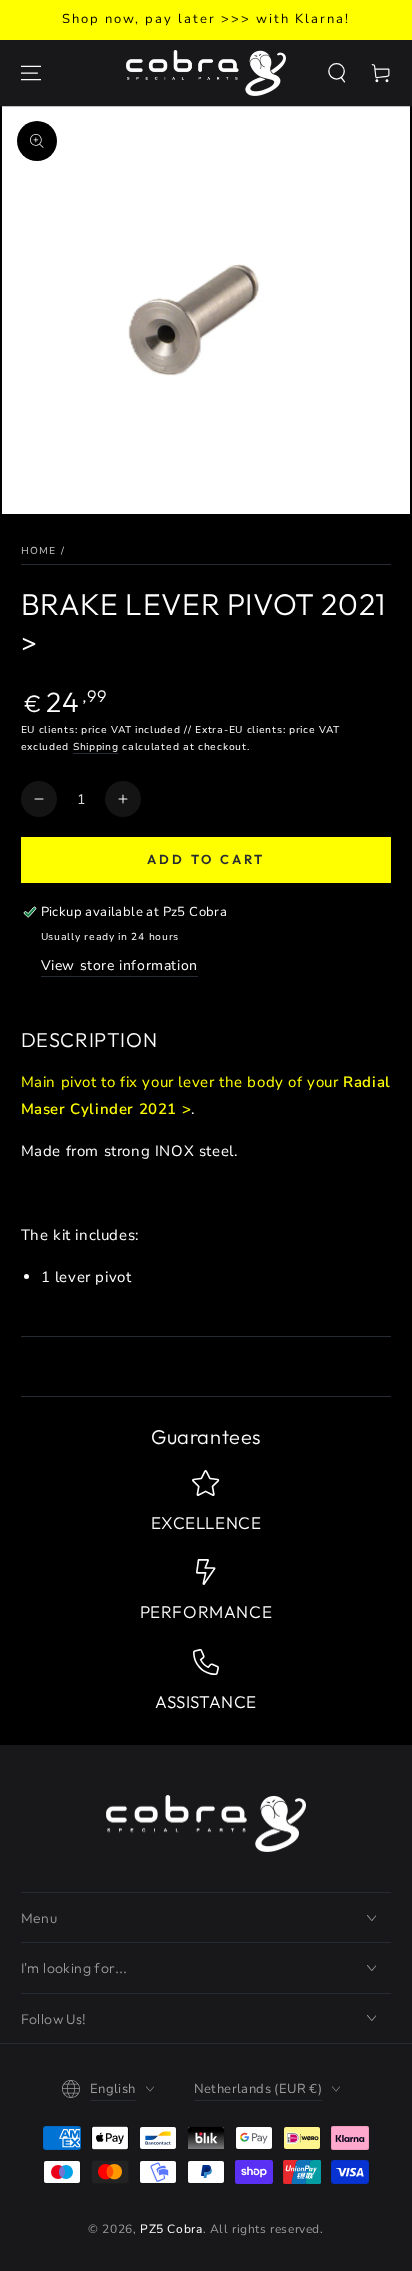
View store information (119, 965)
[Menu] (31, 73)
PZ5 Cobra (171, 2229)
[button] (337, 73)
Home (39, 551)
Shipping (96, 747)
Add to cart (206, 859)
